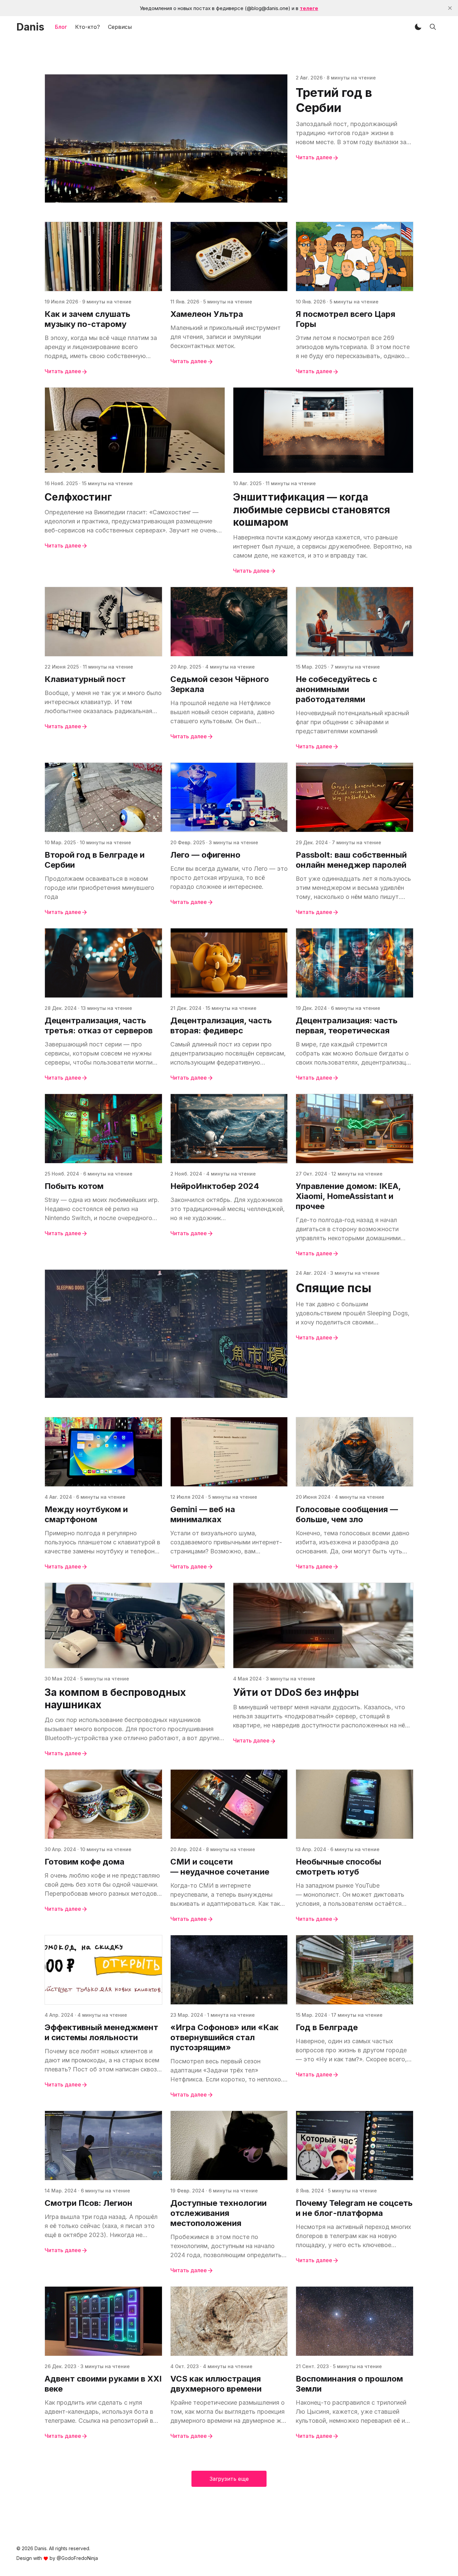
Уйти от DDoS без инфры (296, 1692)
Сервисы (120, 27)
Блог (61, 27)
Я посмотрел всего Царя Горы (346, 319)
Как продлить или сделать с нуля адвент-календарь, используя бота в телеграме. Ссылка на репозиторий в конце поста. (99, 2412)
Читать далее (314, 157)
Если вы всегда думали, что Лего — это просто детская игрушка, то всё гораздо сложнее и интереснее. (229, 878)
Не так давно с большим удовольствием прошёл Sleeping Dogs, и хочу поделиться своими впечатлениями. (353, 1314)
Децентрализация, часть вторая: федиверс (221, 1025)
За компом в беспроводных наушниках (115, 1699)
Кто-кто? (88, 27)
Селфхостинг (78, 497)
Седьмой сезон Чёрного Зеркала (220, 684)
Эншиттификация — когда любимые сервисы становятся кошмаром (311, 509)
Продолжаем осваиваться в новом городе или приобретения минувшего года (99, 888)
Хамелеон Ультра (207, 314)
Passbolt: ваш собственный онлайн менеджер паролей (351, 860)
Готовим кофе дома (84, 1862)
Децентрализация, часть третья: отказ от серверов (99, 1025)
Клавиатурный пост (85, 679)
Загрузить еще (229, 2479)
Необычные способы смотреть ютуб (338, 1867)
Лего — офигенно (205, 855)
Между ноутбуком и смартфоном (86, 1514)
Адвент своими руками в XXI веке (103, 2384)
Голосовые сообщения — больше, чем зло (347, 1514)
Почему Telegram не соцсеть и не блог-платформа (354, 2208)
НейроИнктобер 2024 (215, 1186)
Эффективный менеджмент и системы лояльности (101, 2032)
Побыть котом (74, 1186)
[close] (450, 8)
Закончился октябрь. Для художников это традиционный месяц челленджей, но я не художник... (227, 1209)
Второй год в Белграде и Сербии (95, 860)
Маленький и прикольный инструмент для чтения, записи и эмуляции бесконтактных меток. (225, 337)
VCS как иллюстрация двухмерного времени (216, 2384)
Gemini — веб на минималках (203, 1514)
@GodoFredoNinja (77, 2558)
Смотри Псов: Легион (89, 2203)
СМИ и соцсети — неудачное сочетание (220, 1867)
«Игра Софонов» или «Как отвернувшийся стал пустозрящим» (224, 2037)
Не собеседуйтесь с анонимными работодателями (336, 689)
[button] (418, 27)
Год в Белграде (327, 2027)
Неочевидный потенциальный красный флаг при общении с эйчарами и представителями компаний (352, 722)
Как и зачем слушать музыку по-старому (88, 319)
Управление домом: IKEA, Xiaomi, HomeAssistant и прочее (348, 1196)
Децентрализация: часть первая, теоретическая (347, 1025)
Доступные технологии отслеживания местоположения (218, 2213)
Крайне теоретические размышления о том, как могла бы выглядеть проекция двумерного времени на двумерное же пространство (227, 2412)
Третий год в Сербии (334, 100)
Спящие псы (334, 1288)
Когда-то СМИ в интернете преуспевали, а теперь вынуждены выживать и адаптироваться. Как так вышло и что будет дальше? (225, 1895)
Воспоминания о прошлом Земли (349, 2384)
